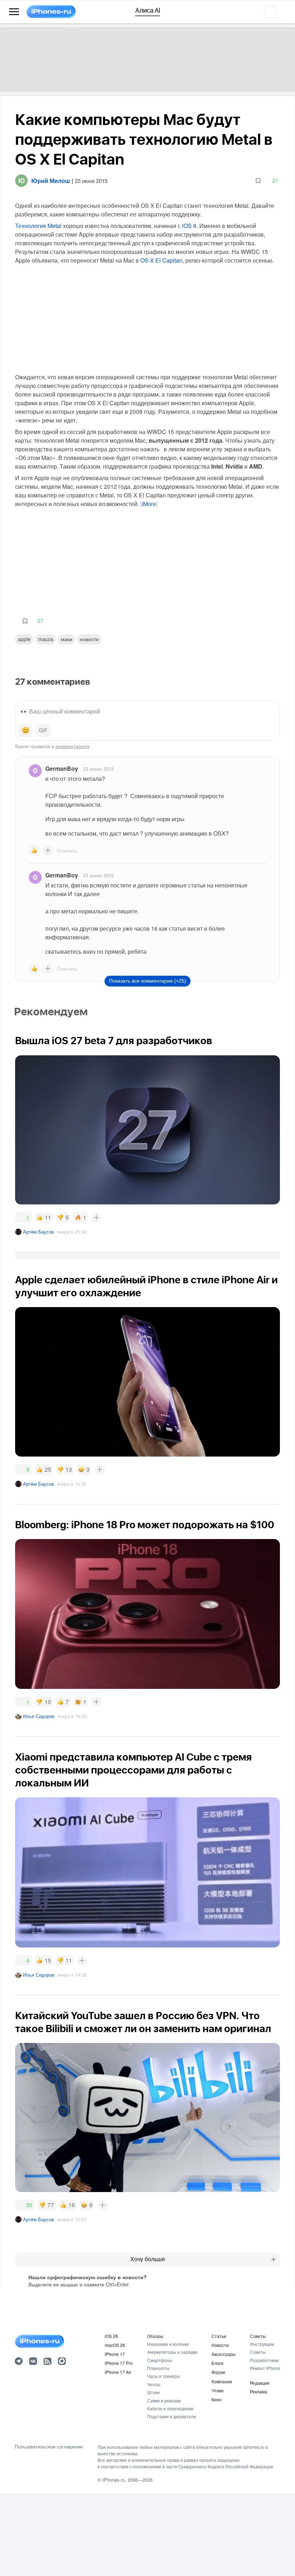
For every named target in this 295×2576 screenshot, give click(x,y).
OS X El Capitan (161, 260)
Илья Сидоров (39, 1716)
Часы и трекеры (164, 2376)
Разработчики (264, 2360)
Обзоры (155, 2336)
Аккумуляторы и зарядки (172, 2352)
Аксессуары (224, 2354)
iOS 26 (111, 2336)
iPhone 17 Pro (119, 2363)
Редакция (260, 2383)
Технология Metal (38, 226)
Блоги (217, 2363)
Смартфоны (160, 2360)
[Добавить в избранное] (258, 181)
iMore (149, 504)
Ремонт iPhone (265, 2368)
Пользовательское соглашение (49, 2447)
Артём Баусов (38, 1232)
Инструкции (262, 2344)
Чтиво (218, 2390)
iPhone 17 (115, 2354)
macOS (46, 639)
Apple (24, 639)
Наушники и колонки (168, 2344)
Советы (258, 2336)
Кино (217, 2399)
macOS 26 (115, 2345)
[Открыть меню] (14, 12)
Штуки (153, 2392)
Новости (89, 639)
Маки (67, 639)
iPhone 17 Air (118, 2372)
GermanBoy (62, 768)
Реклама (259, 2391)
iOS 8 (189, 226)
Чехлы (154, 2384)
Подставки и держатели (172, 2416)
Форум (218, 2372)
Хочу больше (148, 2259)
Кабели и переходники (170, 2408)
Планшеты (158, 2368)
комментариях (72, 746)
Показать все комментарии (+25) (148, 981)
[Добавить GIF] (43, 730)
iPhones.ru (114, 2480)
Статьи (219, 2336)
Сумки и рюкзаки (164, 2400)
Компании (222, 2381)
